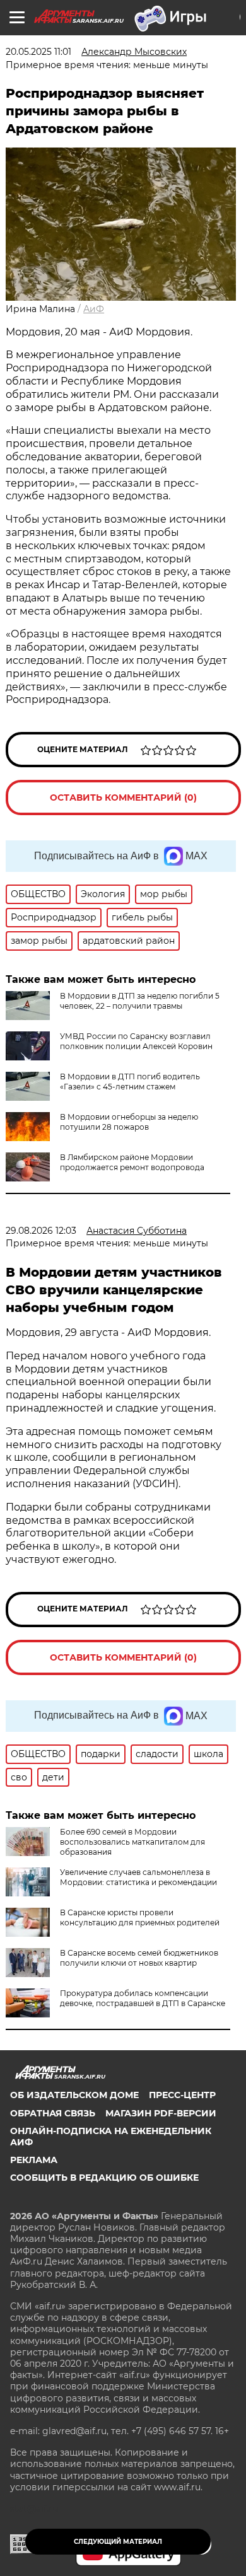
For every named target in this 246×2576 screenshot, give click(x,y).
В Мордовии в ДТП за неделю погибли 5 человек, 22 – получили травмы (140, 1001)
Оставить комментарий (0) (123, 798)
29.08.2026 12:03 (41, 1231)
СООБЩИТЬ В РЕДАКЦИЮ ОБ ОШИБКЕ (104, 2178)
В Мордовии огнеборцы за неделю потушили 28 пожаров (129, 1122)
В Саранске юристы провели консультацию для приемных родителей (140, 1917)
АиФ (94, 309)
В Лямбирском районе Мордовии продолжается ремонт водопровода (132, 1162)
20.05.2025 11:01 (38, 52)
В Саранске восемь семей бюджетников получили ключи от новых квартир (139, 1958)
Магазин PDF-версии (161, 2113)
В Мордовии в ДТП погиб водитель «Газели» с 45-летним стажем (130, 1082)
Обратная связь (53, 2113)
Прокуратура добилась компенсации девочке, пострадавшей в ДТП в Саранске (143, 1998)
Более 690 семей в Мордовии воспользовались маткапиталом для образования (132, 1842)
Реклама (34, 2160)
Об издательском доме (74, 2095)
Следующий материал (118, 2542)
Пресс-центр (182, 2095)
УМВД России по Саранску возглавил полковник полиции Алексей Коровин (136, 1041)
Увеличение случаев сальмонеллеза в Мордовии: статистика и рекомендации (138, 1877)
